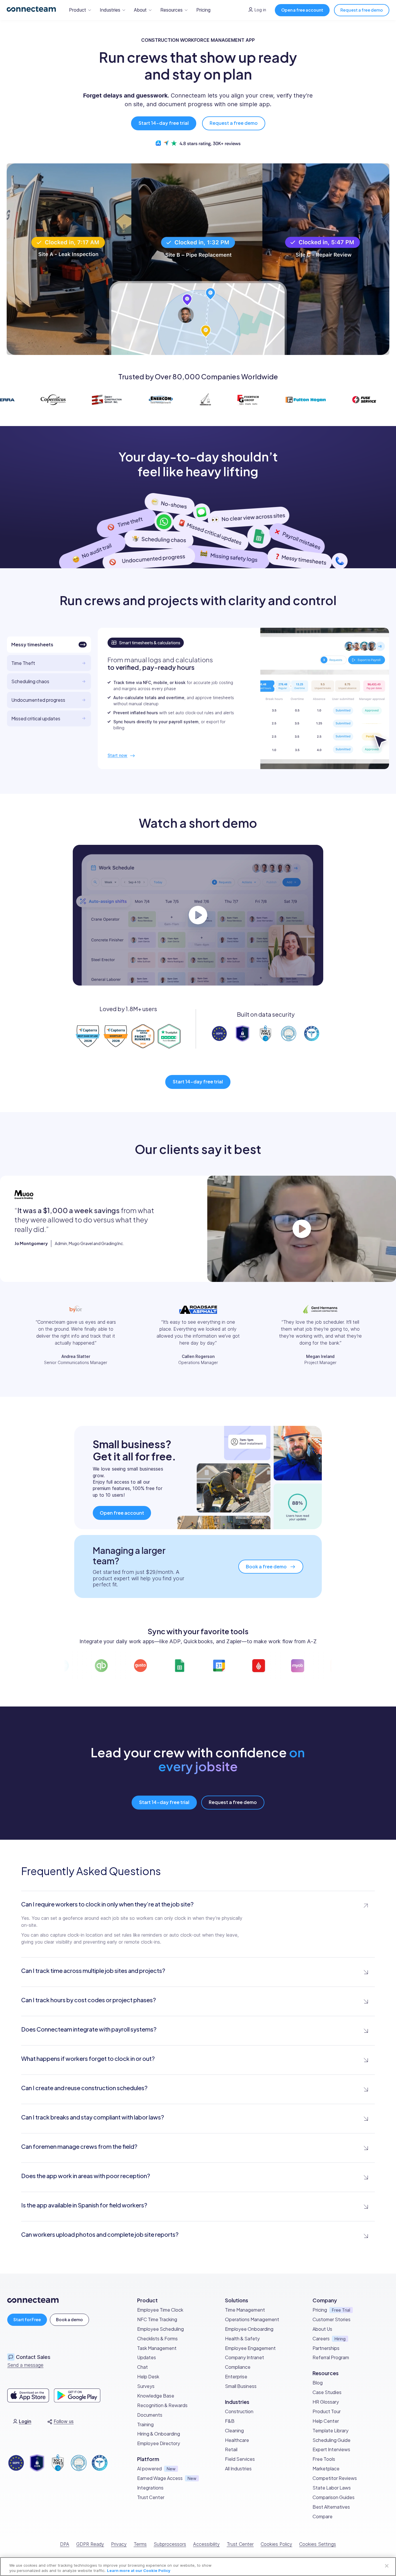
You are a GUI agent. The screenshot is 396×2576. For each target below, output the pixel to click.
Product (78, 10)
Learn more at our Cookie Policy (139, 2570)
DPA (65, 2544)
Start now (117, 755)
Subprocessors (170, 2544)
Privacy (119, 2544)
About (140, 10)
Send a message (25, 2365)
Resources (171, 10)
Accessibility (206, 2544)
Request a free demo (362, 10)
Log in (260, 10)
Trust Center (240, 2544)
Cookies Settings (318, 2544)
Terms (140, 2544)
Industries (110, 10)
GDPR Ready (90, 2544)
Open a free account (302, 10)
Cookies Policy (276, 2544)
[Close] (387, 2566)
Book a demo (69, 2319)
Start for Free (27, 2319)
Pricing (203, 10)
